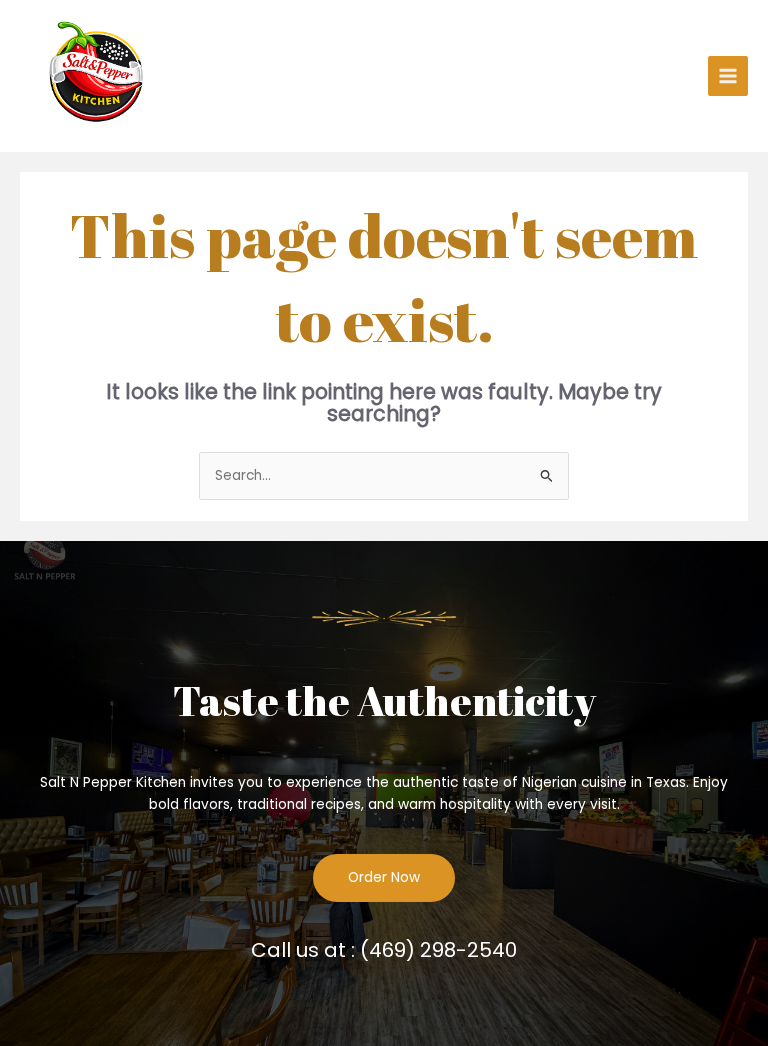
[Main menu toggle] (728, 76)
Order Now (384, 877)
